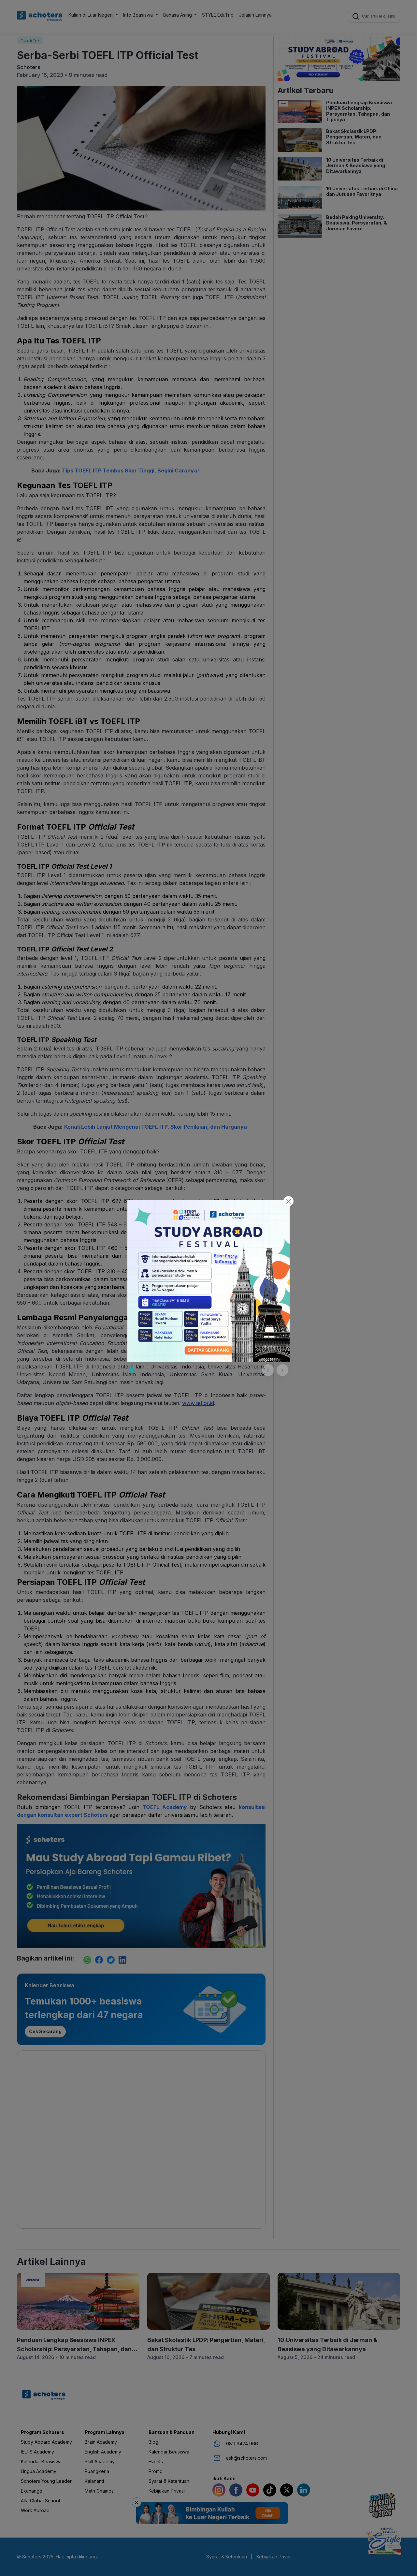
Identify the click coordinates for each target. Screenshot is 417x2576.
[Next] (282, 1370)
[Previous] (268, 1370)
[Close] (288, 1201)
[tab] (132, 1370)
